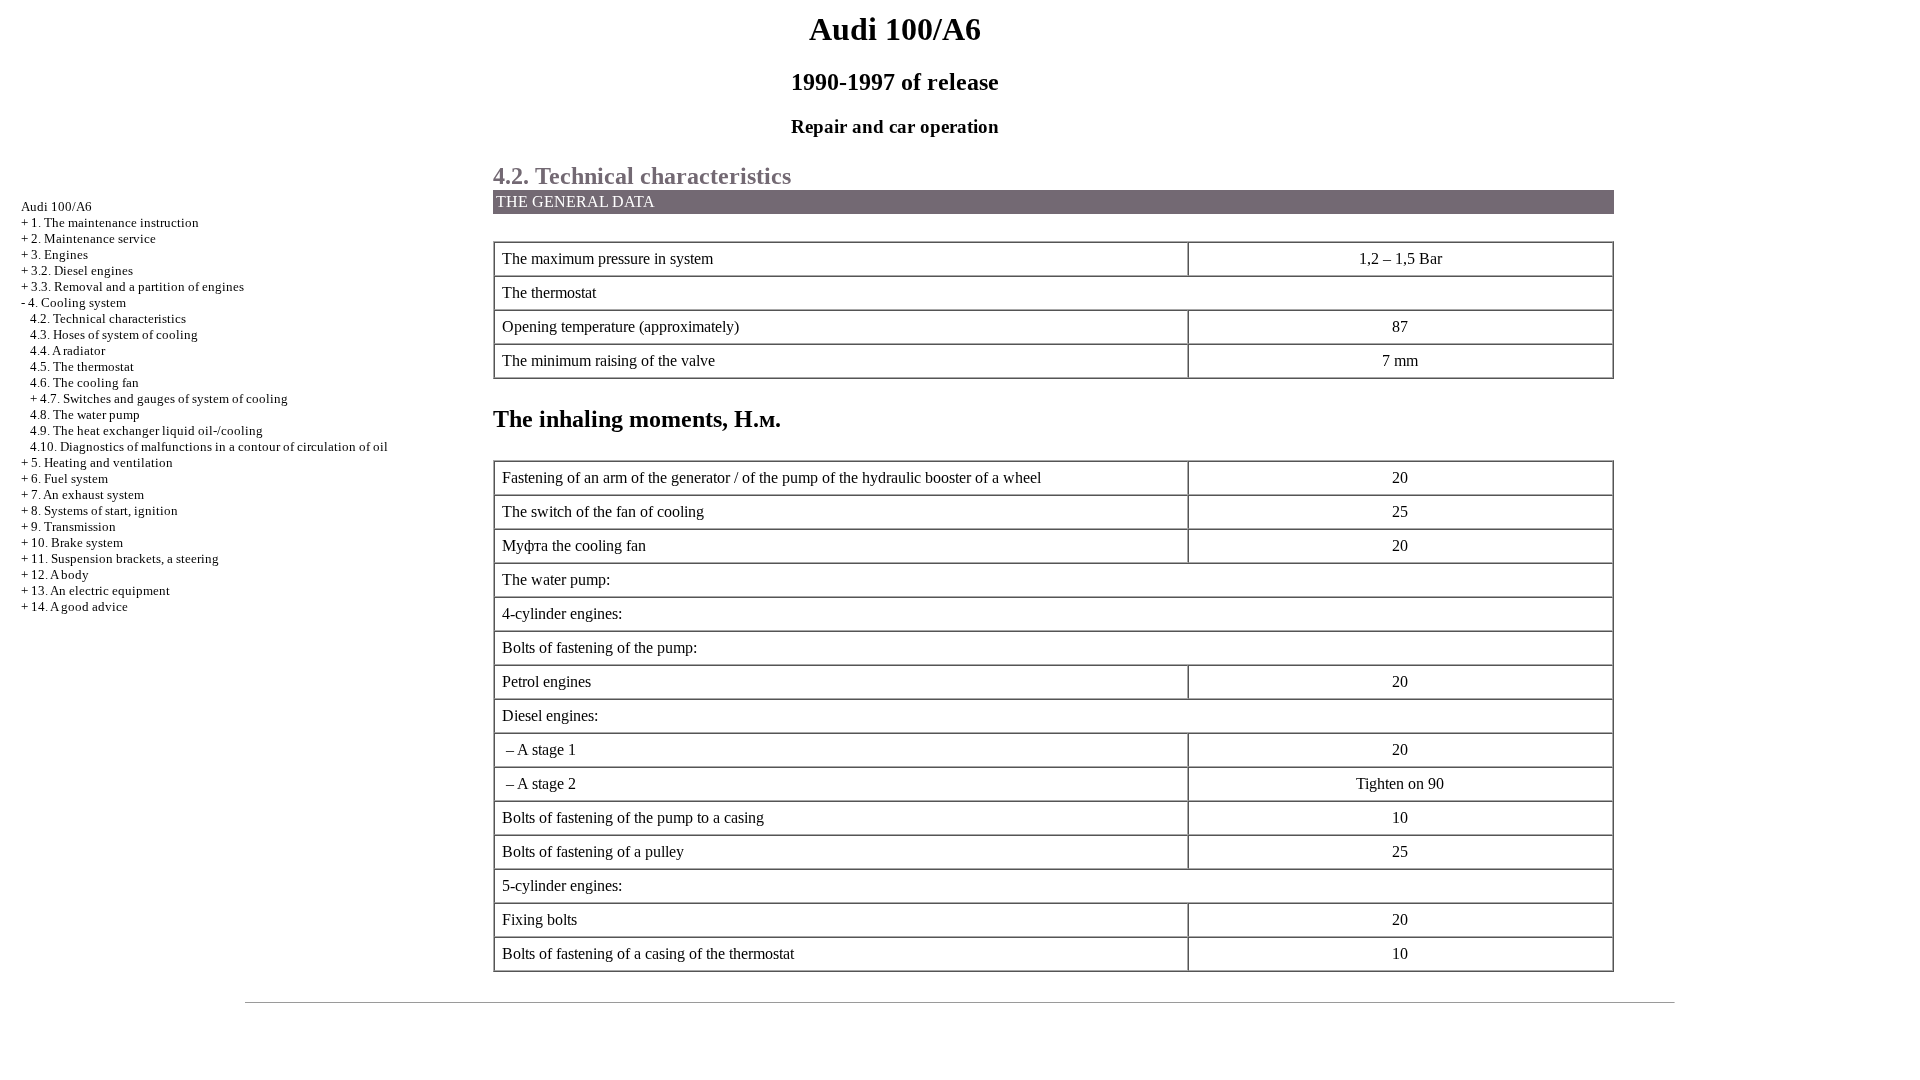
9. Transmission (73, 526)
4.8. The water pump (85, 414)
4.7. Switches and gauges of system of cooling (164, 398)
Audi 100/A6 (56, 206)
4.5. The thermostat (82, 366)
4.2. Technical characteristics (108, 318)
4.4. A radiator (67, 350)
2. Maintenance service (93, 238)
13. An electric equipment (100, 590)
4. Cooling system (77, 302)
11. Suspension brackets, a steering (125, 558)
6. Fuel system (69, 478)
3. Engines (59, 254)
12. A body (60, 574)
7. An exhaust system (87, 494)
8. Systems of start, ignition (104, 510)
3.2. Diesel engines (82, 270)
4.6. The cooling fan (84, 382)
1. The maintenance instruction (115, 222)
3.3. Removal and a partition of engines (137, 286)
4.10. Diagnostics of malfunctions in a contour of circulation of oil (209, 446)
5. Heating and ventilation (102, 462)
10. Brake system (77, 542)
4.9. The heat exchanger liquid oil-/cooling (146, 430)
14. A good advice (79, 606)
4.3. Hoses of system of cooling (114, 334)
